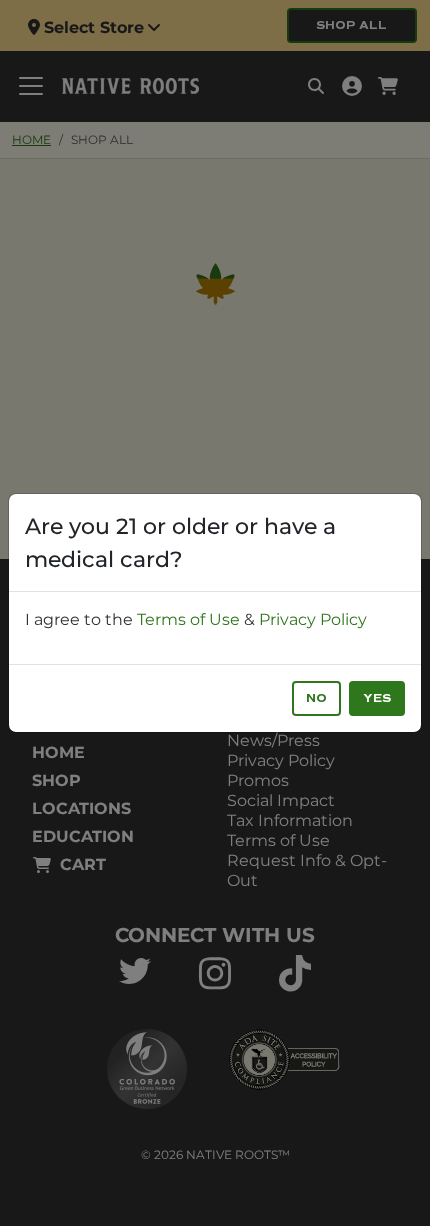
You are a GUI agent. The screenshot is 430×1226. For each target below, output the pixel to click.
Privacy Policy (313, 619)
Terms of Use (188, 619)
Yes (377, 698)
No (316, 698)
